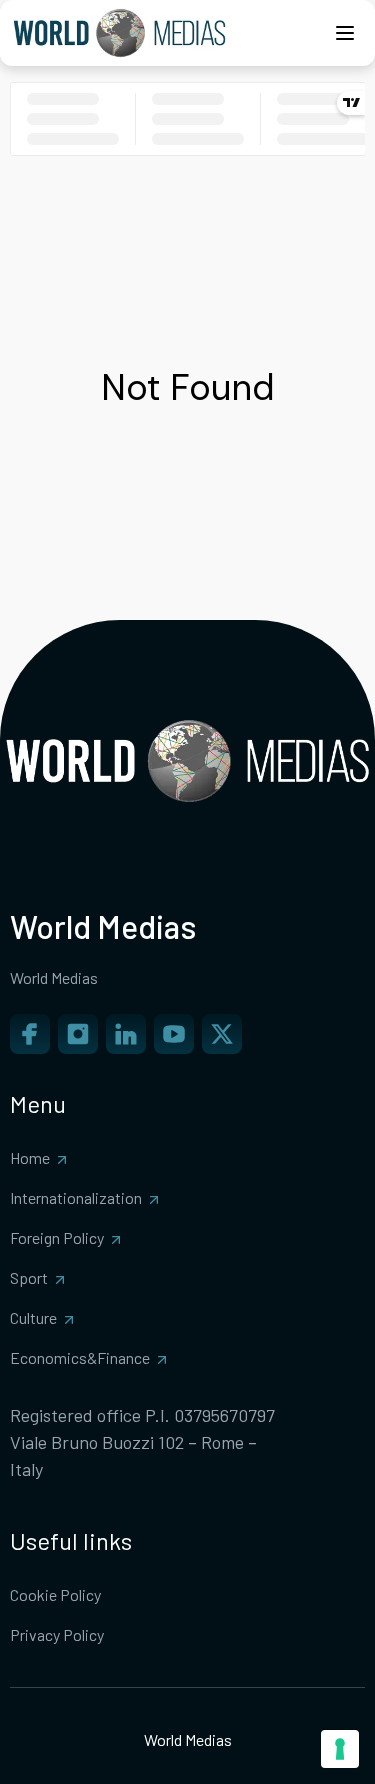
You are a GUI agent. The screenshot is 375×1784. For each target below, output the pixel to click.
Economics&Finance (80, 1357)
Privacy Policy (57, 1634)
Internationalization (76, 1197)
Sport (29, 1277)
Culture (33, 1317)
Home (30, 1157)
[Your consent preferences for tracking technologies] (340, 1749)
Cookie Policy (55, 1594)
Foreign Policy (57, 1237)
